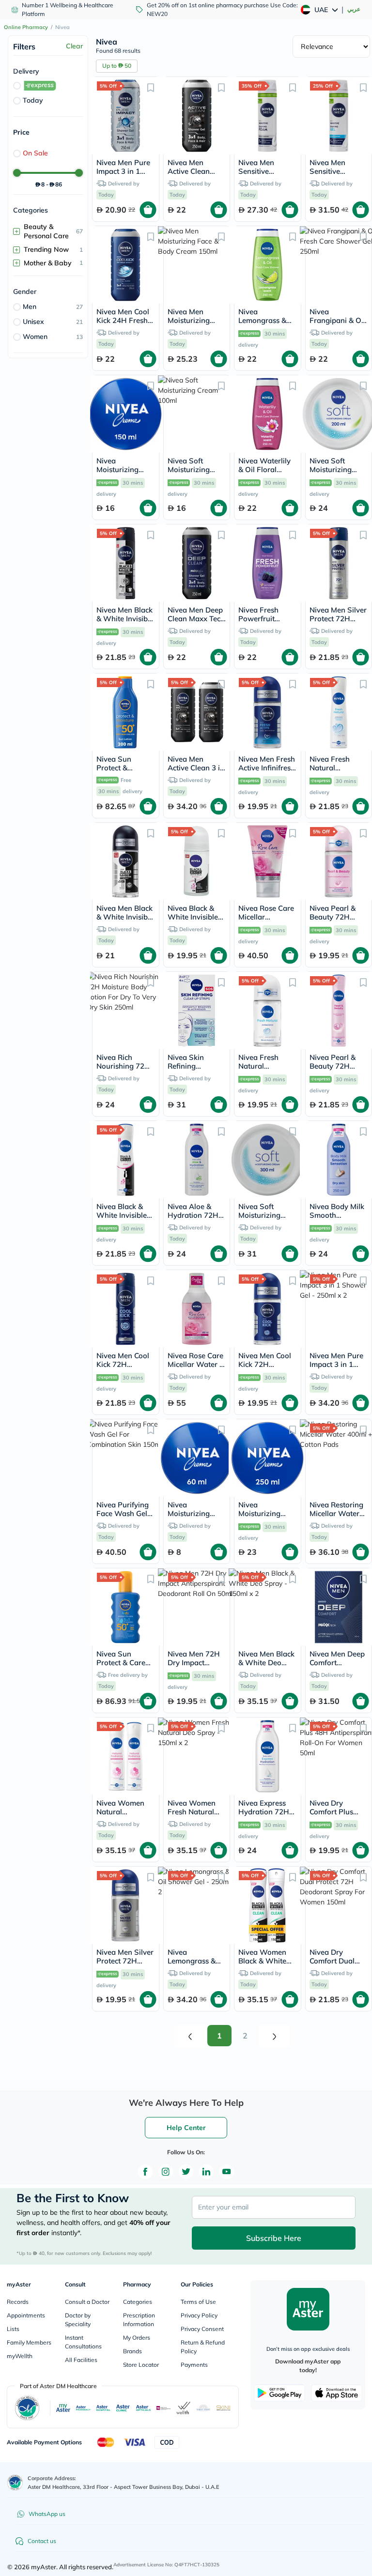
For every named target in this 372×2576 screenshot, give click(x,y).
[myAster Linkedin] (206, 2172)
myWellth (20, 2356)
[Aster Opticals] (143, 2408)
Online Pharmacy (26, 27)
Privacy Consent (202, 2329)
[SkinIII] (224, 2408)
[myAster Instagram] (166, 2172)
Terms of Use (198, 2302)
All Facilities (81, 2360)
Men (30, 307)
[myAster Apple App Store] (337, 2393)
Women (35, 337)
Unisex (33, 322)
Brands (132, 2351)
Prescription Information (139, 2320)
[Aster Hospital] (103, 2408)
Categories (138, 2302)
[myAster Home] (15, 2483)
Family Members (29, 2342)
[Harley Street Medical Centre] (203, 2408)
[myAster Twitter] (186, 2172)
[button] (151, 87)
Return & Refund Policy (203, 2347)
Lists (13, 2329)
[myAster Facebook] (145, 2172)
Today (33, 100)
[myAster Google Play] (279, 2393)
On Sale (35, 153)
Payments (194, 2365)
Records (18, 2302)
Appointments (26, 2315)
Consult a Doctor (87, 2302)
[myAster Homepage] (308, 2309)
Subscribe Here (274, 2238)
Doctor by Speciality (78, 2320)
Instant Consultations (83, 2342)
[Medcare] (163, 2408)
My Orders (137, 2338)
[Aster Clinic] (123, 2408)
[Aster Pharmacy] (83, 2408)
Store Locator (141, 2365)
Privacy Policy (199, 2315)
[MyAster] (63, 2408)
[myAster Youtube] (227, 2172)
